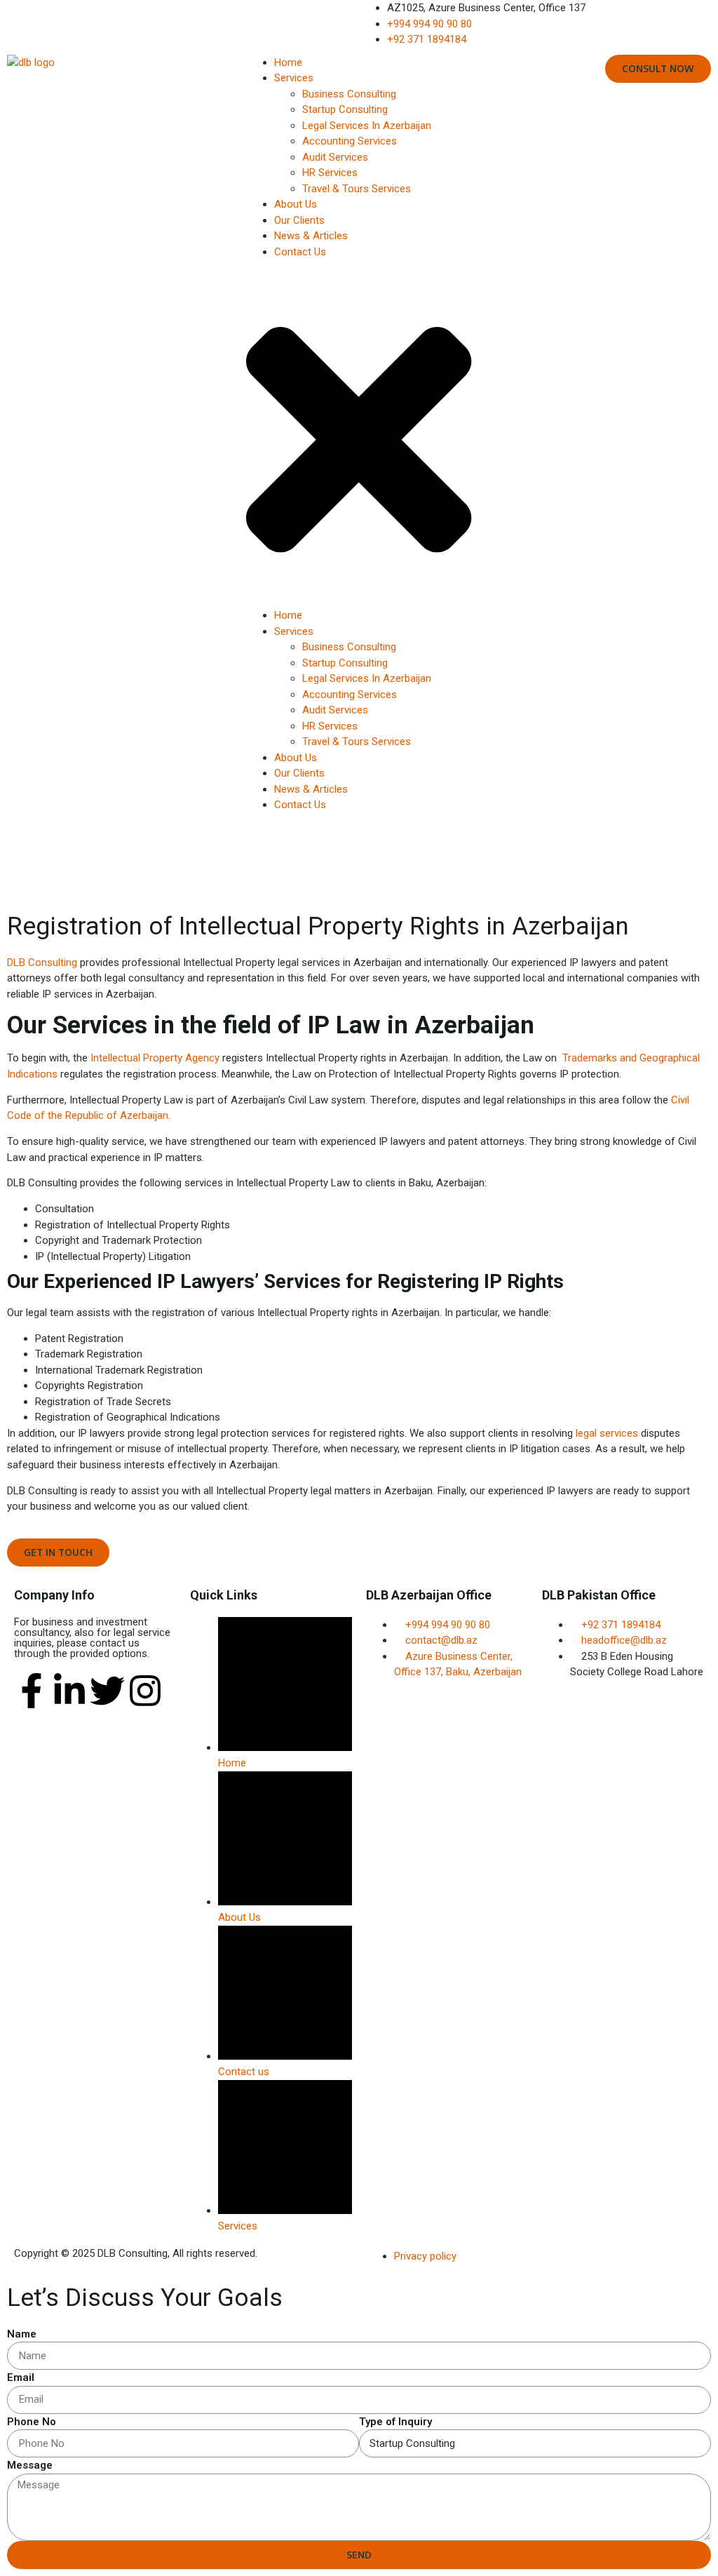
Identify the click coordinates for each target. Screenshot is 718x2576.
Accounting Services (350, 141)
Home (288, 62)
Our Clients (299, 220)
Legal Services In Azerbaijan (367, 126)
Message (30, 2465)
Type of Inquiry (395, 2422)
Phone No (32, 2422)
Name (22, 2334)
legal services (607, 1433)
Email (21, 2377)
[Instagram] (145, 1691)
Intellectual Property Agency (155, 1058)
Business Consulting (349, 94)
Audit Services (335, 157)
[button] (359, 434)
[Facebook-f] (32, 1691)
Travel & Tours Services (357, 189)
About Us (296, 204)
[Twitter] (107, 1691)
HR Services (330, 173)
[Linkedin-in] (69, 1691)
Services (294, 78)
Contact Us (300, 252)
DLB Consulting (42, 962)
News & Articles (311, 236)
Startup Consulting (345, 109)
